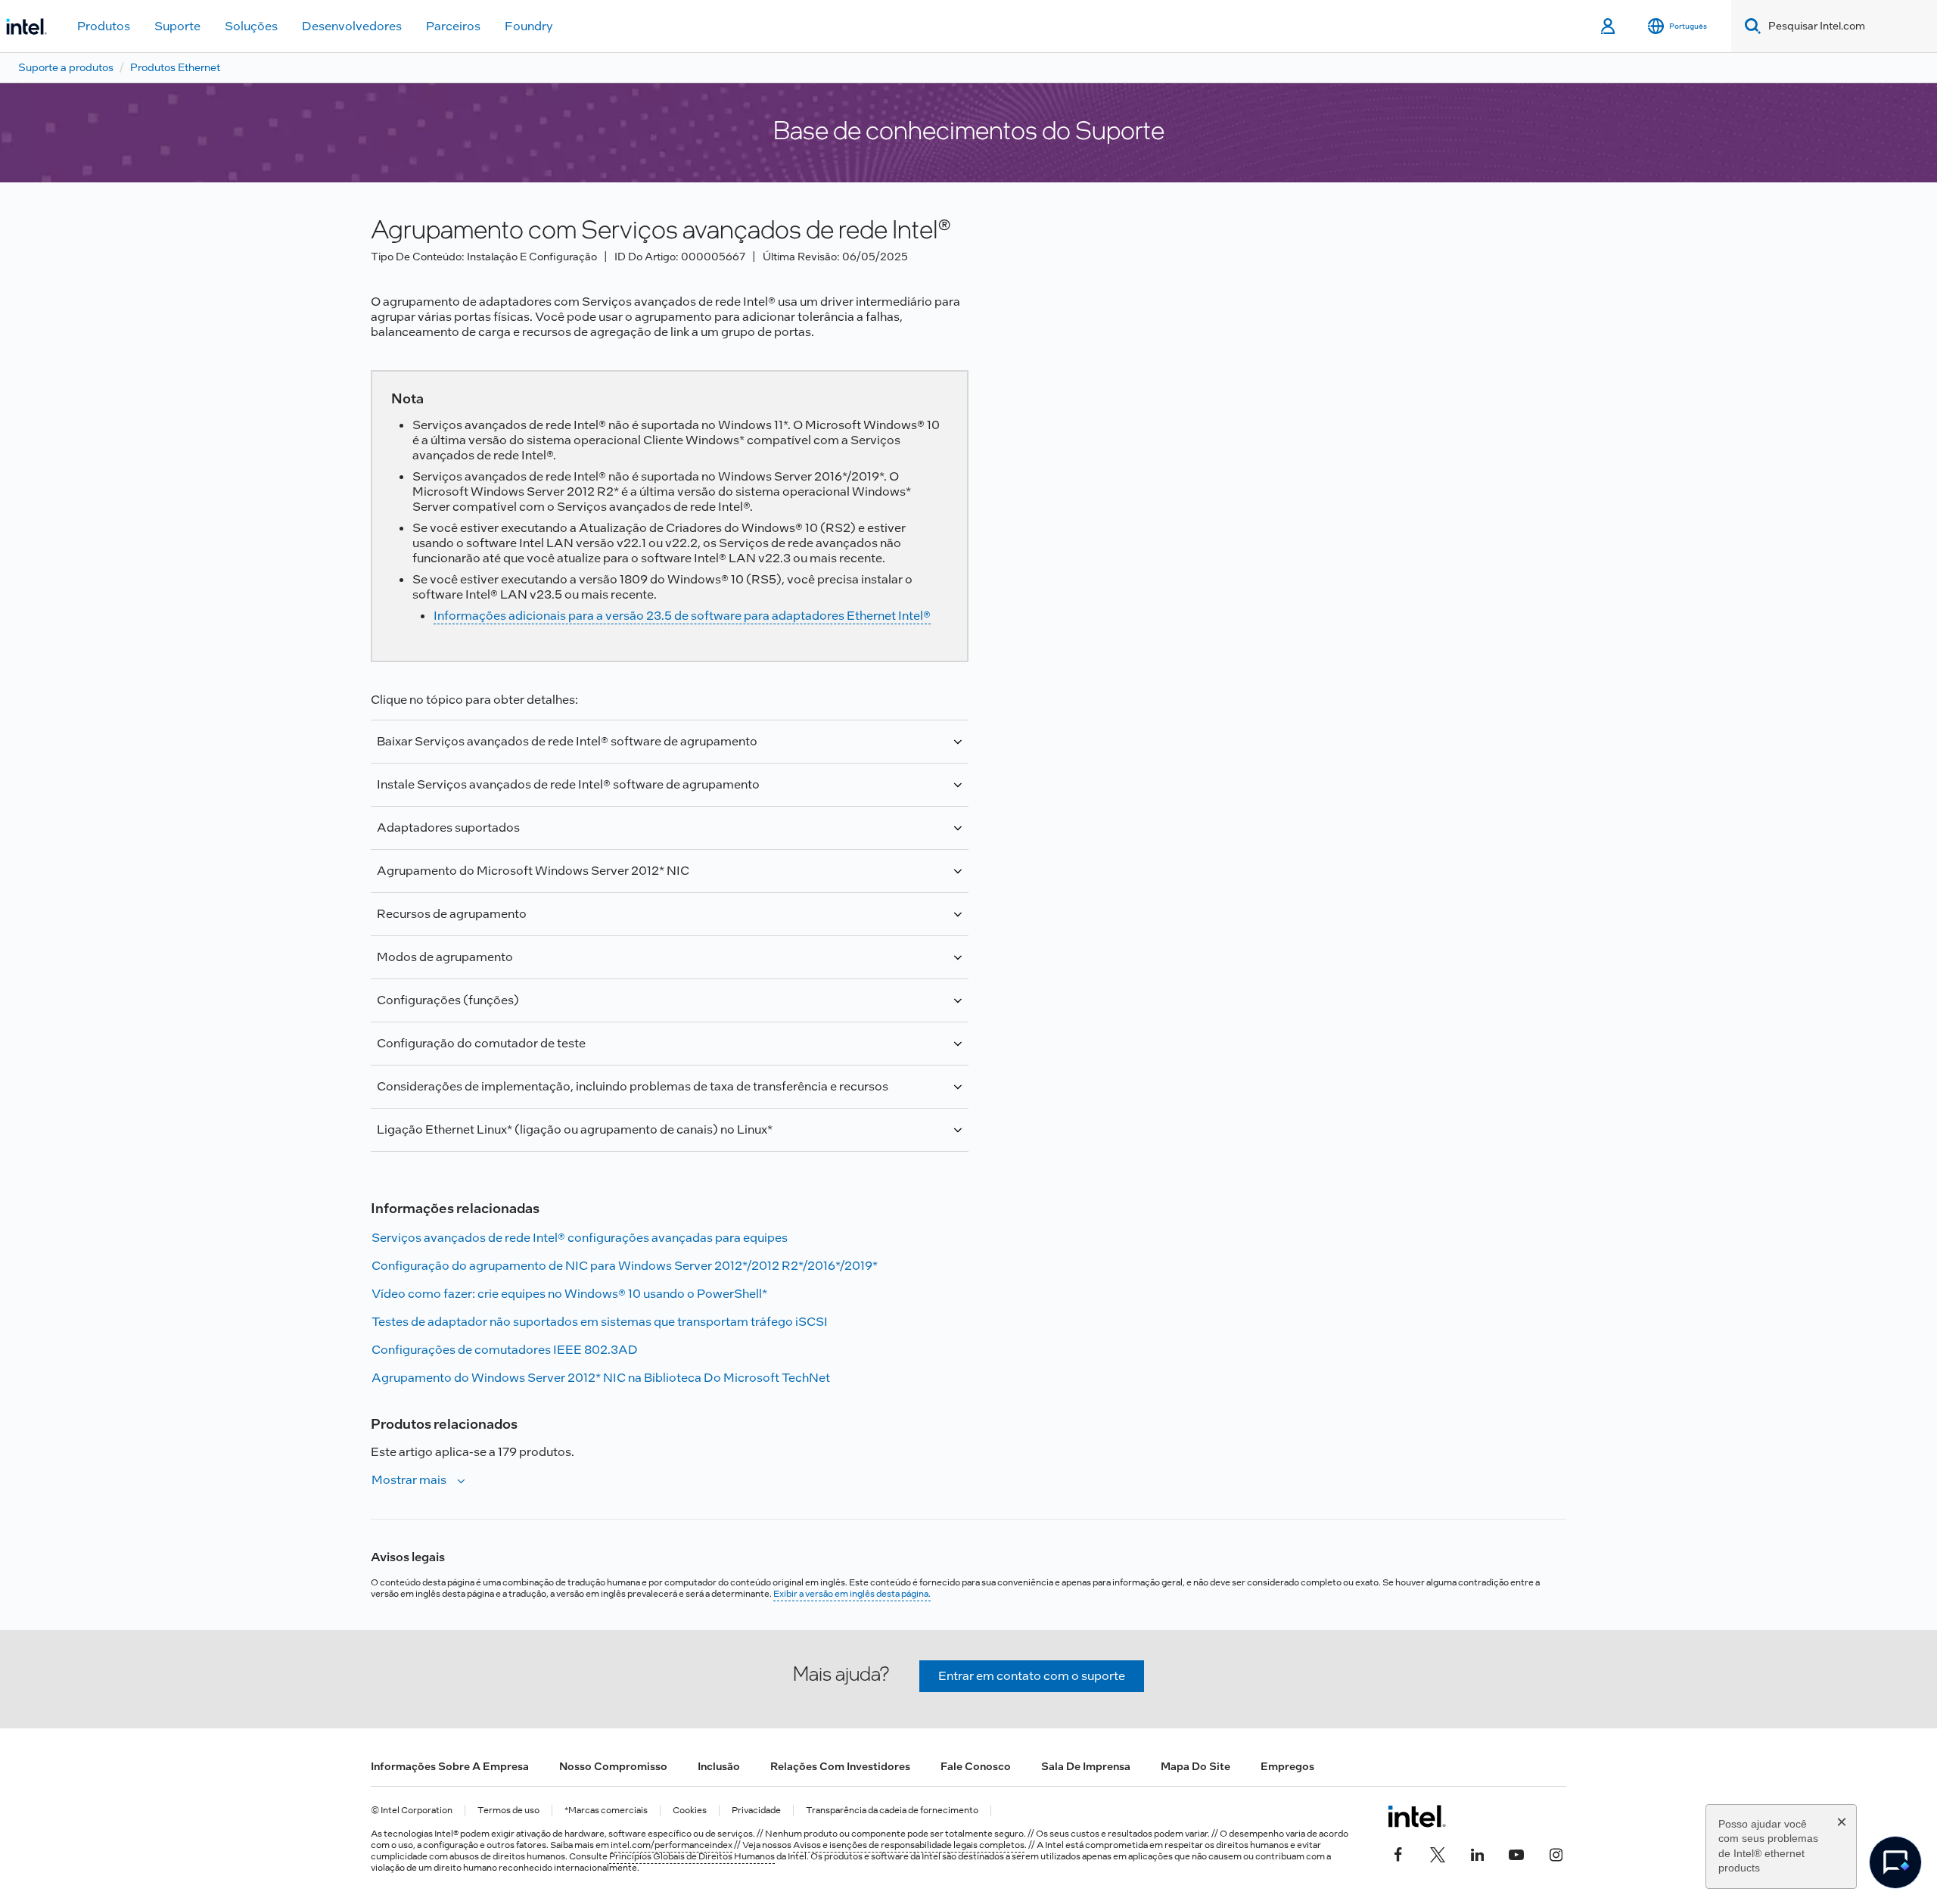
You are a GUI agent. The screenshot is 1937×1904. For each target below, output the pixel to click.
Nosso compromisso (613, 1766)
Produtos (104, 26)
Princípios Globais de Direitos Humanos (692, 1856)
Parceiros (453, 26)
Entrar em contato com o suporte (1032, 1676)
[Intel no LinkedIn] (1477, 1853)
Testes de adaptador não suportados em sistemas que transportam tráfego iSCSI (600, 1322)
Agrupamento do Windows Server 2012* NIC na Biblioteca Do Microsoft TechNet (601, 1378)
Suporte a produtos (66, 67)
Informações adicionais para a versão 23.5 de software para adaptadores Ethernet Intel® (682, 616)
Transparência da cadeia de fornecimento (892, 1811)
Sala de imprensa (1086, 1766)
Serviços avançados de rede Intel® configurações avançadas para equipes (580, 1238)
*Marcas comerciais (606, 1811)
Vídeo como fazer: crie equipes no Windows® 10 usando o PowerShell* (569, 1294)
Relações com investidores (840, 1766)
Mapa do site (1195, 1766)
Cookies (690, 1811)
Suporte (177, 26)
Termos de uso (508, 1811)
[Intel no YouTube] (1516, 1853)
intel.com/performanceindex (672, 1845)
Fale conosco (976, 1766)
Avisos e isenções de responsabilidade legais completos (909, 1845)
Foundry (529, 26)
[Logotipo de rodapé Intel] (1417, 1816)
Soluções (251, 26)
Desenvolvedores (352, 26)
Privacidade (756, 1811)
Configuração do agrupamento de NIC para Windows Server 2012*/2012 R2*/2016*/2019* (625, 1266)
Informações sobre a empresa (450, 1766)
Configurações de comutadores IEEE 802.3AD (505, 1350)
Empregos (1287, 1766)
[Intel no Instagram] (1556, 1853)
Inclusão (719, 1766)
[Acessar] (1609, 26)
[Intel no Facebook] (1398, 1853)
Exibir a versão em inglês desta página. (852, 1594)
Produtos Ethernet (175, 67)
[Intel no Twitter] (1438, 1853)
